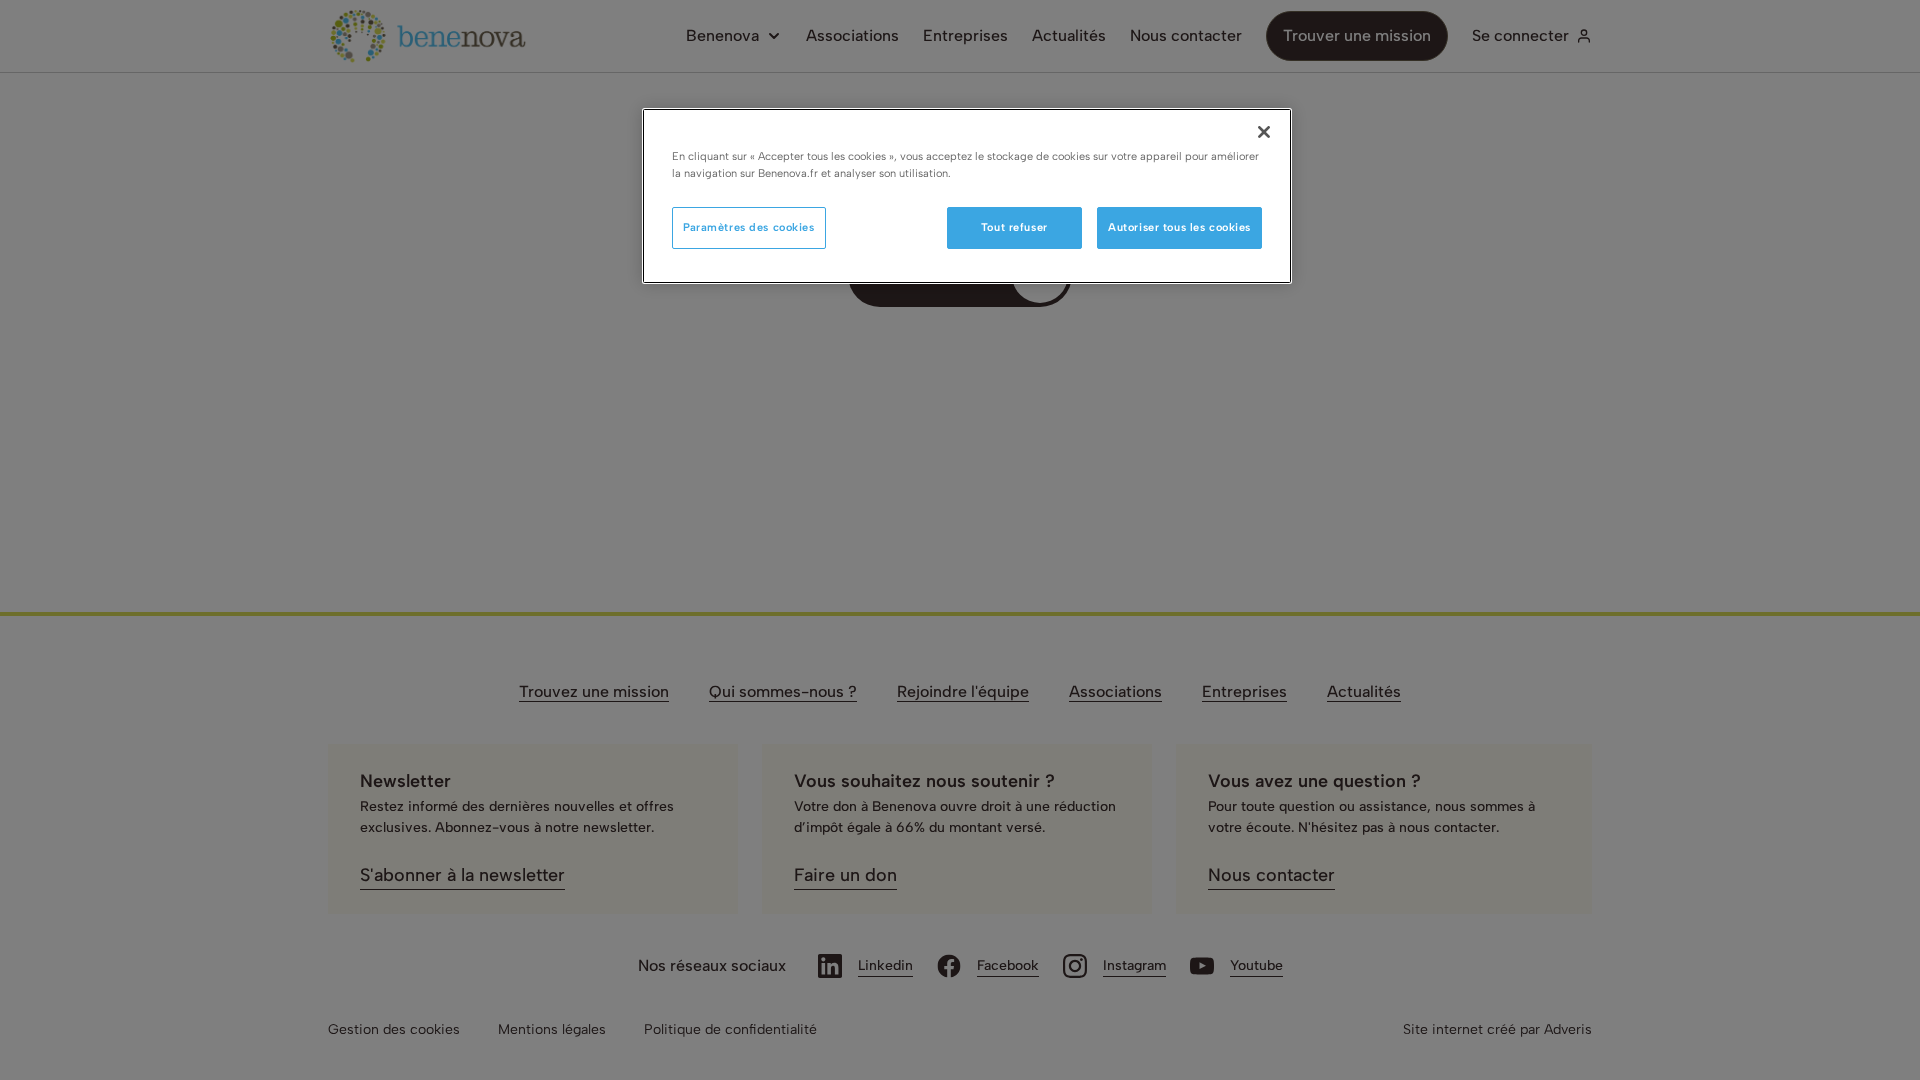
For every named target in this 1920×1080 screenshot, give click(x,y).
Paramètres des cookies (749, 227)
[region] (967, 196)
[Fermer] (1264, 132)
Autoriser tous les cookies (1179, 227)
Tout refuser (1014, 227)
